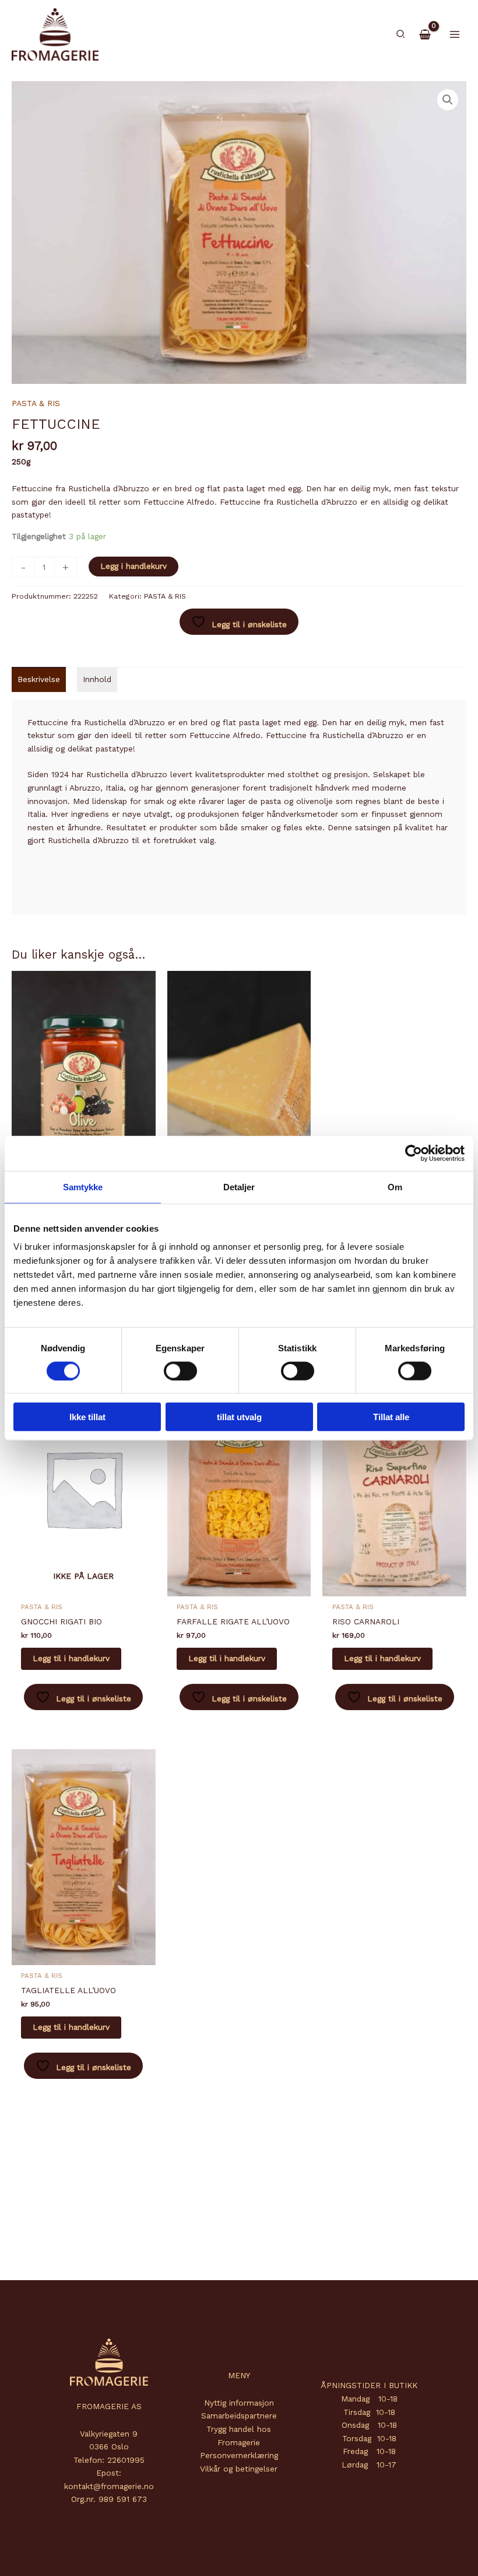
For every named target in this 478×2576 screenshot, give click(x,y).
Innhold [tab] (97, 679)
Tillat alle (391, 1417)
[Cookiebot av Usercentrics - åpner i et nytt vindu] (414, 1153)
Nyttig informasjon (239, 2403)
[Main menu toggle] (455, 34)
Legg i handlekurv (133, 566)
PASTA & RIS (36, 403)
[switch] (180, 1371)
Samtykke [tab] (83, 1186)
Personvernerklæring (239, 2455)
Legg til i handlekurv (71, 1658)
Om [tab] (395, 1186)
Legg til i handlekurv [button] (227, 1658)
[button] (401, 34)
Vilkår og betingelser (239, 2469)
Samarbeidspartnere (239, 2416)
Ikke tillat (87, 1417)
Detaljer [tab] (239, 1186)
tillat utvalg (239, 1417)
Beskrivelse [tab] (39, 679)
